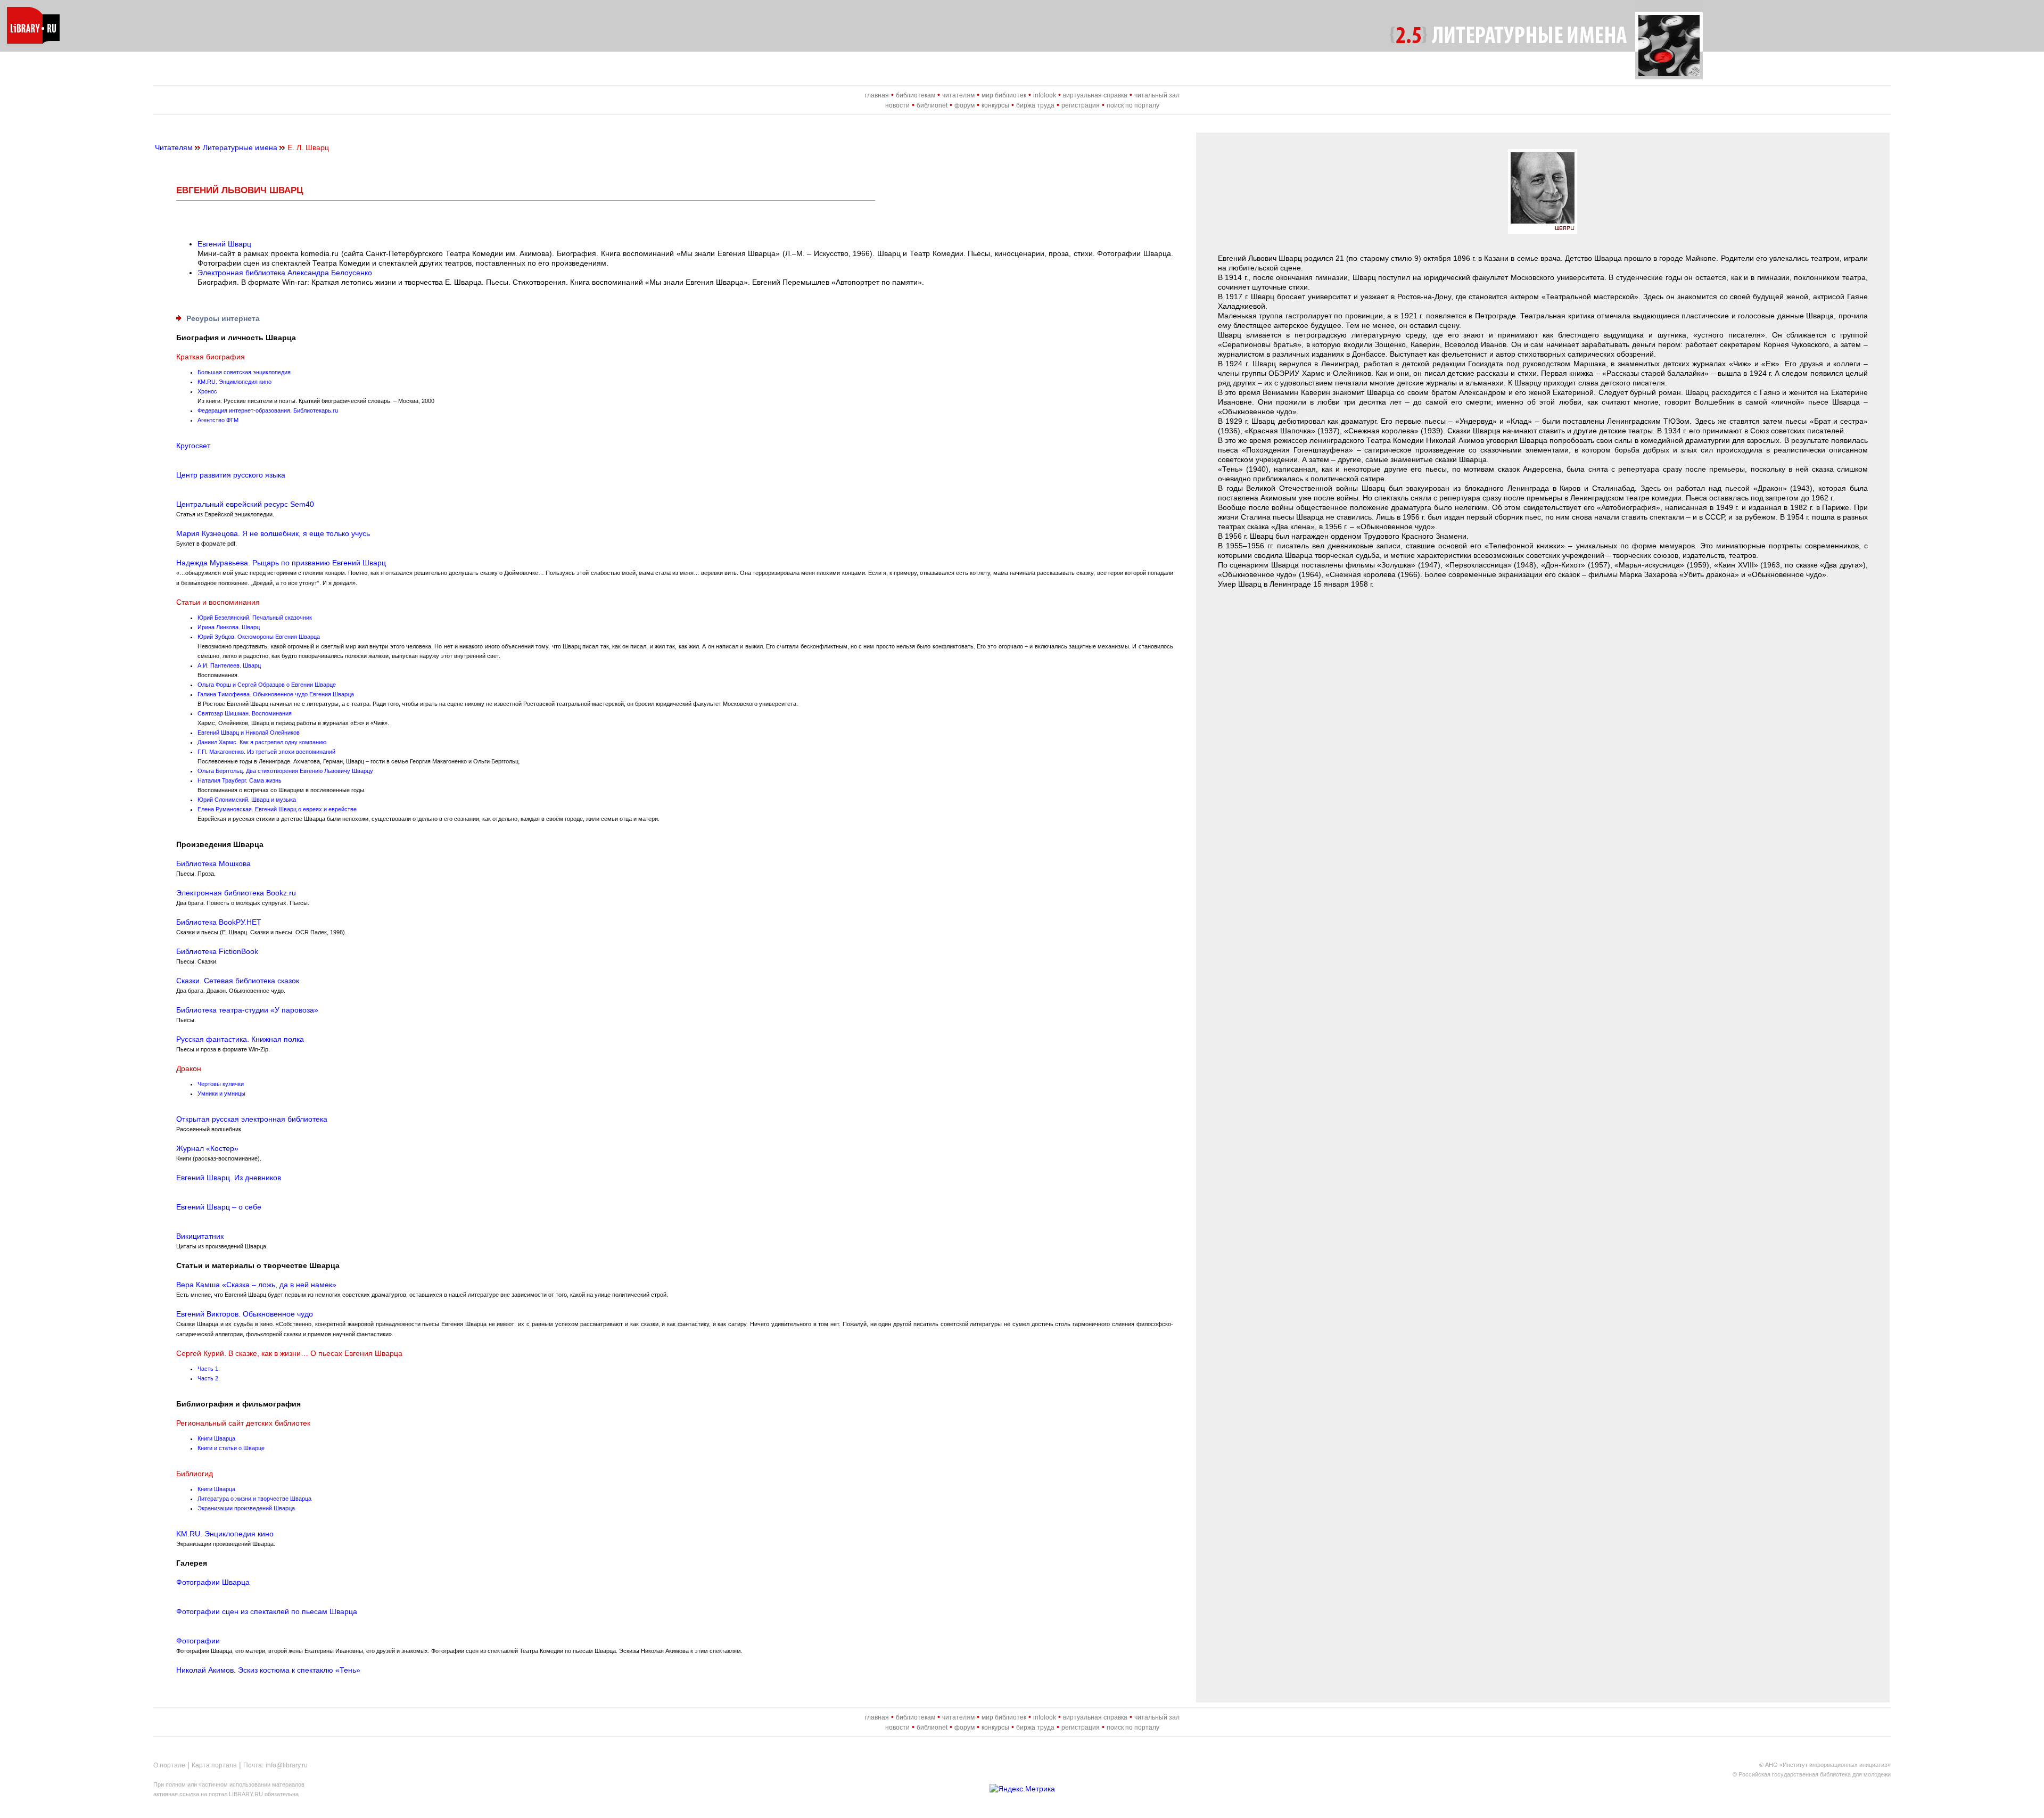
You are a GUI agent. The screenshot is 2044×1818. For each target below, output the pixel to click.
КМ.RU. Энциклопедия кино (234, 382)
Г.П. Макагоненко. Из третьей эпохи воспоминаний (266, 752)
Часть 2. (209, 1378)
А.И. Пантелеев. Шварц (229, 665)
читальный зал (1157, 95)
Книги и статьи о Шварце (231, 1448)
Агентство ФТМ (218, 420)
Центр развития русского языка (231, 475)
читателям (958, 95)
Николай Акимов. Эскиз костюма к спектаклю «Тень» (268, 1670)
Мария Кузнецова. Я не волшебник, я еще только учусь (273, 533)
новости (897, 105)
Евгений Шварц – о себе (219, 1207)
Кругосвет (193, 446)
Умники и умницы (221, 1093)
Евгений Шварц (224, 244)
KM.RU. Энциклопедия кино (225, 1534)
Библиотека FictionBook (217, 951)
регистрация (1081, 105)
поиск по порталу (1133, 105)
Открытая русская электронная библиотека (252, 1119)
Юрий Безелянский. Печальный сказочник (255, 618)
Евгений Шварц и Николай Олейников (249, 733)
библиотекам (916, 95)
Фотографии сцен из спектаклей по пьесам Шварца (267, 1611)
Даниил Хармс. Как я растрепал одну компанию (262, 742)
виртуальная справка (1095, 95)
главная (877, 95)
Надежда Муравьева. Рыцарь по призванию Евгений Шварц (281, 563)
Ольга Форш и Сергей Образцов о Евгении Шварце (267, 685)
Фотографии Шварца (213, 1582)
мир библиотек (1004, 95)
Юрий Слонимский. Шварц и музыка (247, 800)
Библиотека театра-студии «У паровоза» (247, 1010)
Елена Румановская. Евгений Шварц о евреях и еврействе (277, 809)
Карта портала (214, 1765)
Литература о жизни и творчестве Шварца (254, 1499)
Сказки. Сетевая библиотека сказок (238, 981)
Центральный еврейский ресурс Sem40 (245, 504)
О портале (169, 1765)
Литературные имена (240, 147)
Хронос (207, 391)
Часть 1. (209, 1369)
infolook (1045, 95)
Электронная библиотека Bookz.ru (236, 893)
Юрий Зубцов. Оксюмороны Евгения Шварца (259, 637)
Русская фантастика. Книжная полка (240, 1039)
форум (965, 105)
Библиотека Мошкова (213, 863)
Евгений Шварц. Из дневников (229, 1178)
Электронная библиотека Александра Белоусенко (285, 273)
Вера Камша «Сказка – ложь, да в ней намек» (256, 1285)
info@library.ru (287, 1765)
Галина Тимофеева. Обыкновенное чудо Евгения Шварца (276, 694)
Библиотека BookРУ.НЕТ (219, 922)
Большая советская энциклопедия (244, 372)
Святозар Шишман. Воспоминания (245, 713)
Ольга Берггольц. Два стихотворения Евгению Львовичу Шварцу (285, 771)
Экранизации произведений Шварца (246, 1508)
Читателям (174, 147)
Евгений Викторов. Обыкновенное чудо (245, 1314)
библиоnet (932, 105)
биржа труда (1035, 105)
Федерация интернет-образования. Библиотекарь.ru (268, 410)
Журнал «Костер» (207, 1148)
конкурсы (995, 105)
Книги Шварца (216, 1438)
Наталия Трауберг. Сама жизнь (240, 780)
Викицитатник (200, 1236)
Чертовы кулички (221, 1084)
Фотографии (198, 1641)
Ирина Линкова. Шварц (229, 627)
